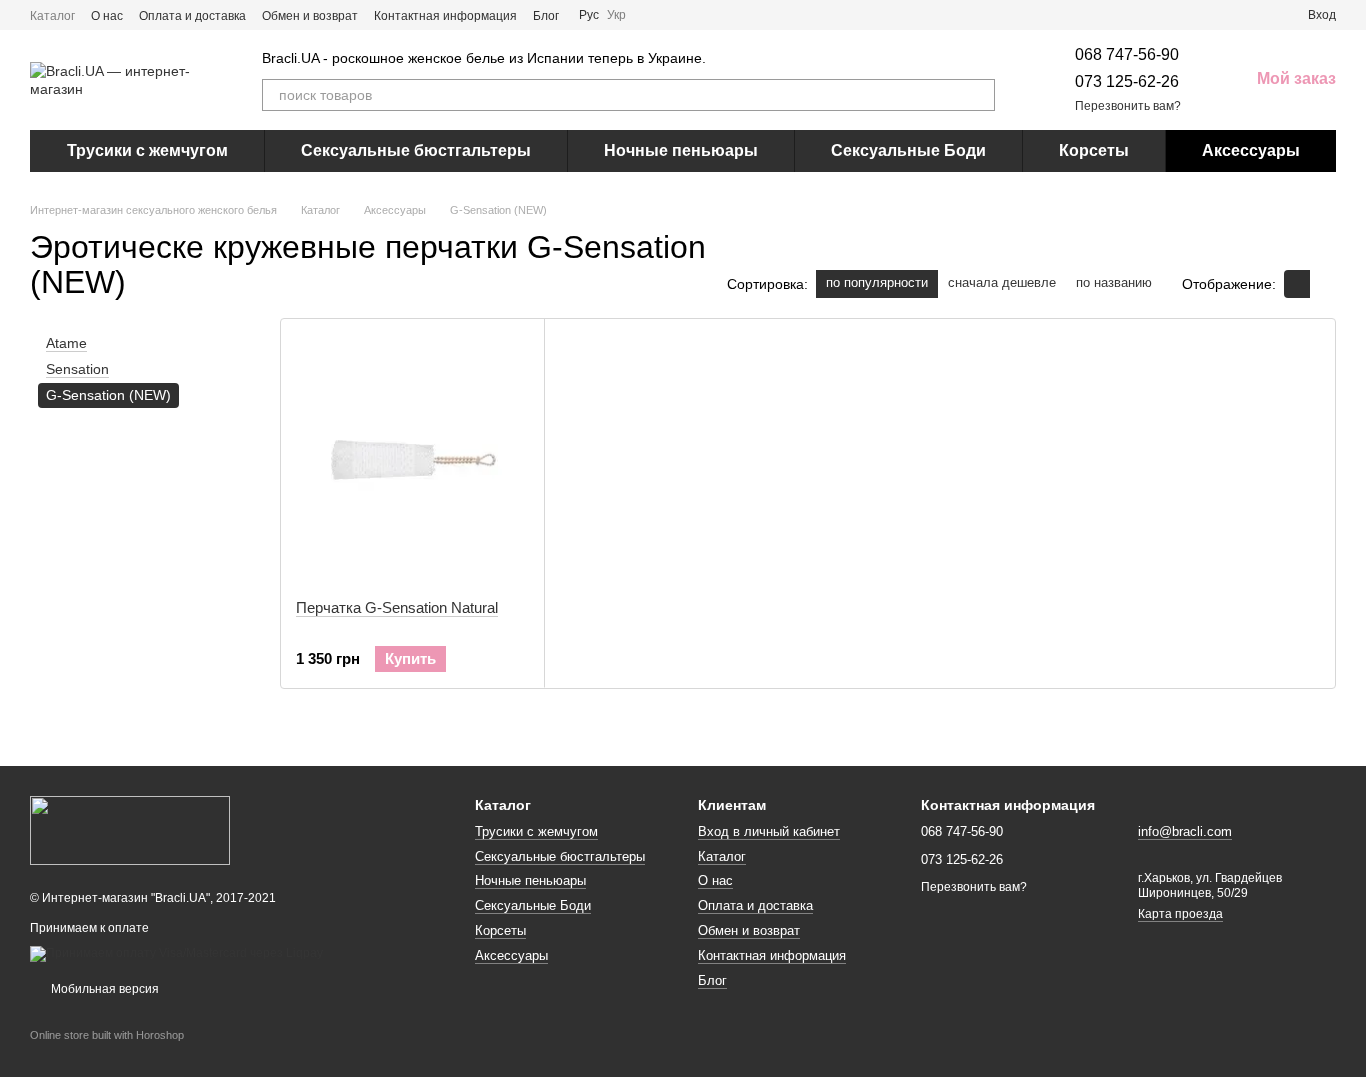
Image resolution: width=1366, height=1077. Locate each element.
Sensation (77, 370)
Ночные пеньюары (681, 150)
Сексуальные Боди (908, 150)
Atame (66, 343)
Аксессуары (1251, 150)
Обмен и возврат (310, 16)
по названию (1114, 282)
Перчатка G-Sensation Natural (397, 607)
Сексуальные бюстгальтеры (416, 150)
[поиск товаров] (979, 95)
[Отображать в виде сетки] (1297, 283)
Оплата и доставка (192, 16)
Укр (616, 15)
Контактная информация (445, 16)
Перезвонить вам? (1128, 106)
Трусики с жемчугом (147, 150)
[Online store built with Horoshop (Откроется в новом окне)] (107, 1053)
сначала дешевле (1002, 282)
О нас (107, 16)
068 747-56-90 (1127, 54)
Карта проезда (1180, 914)
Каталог (52, 16)
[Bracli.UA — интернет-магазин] (130, 829)
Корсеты (1094, 150)
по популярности (877, 282)
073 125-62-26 (1127, 81)
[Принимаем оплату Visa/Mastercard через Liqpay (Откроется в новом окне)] (176, 953)
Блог (546, 16)
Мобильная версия (103, 989)
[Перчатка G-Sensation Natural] (412, 459)
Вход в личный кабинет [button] (769, 831)
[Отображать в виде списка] (1323, 283)
